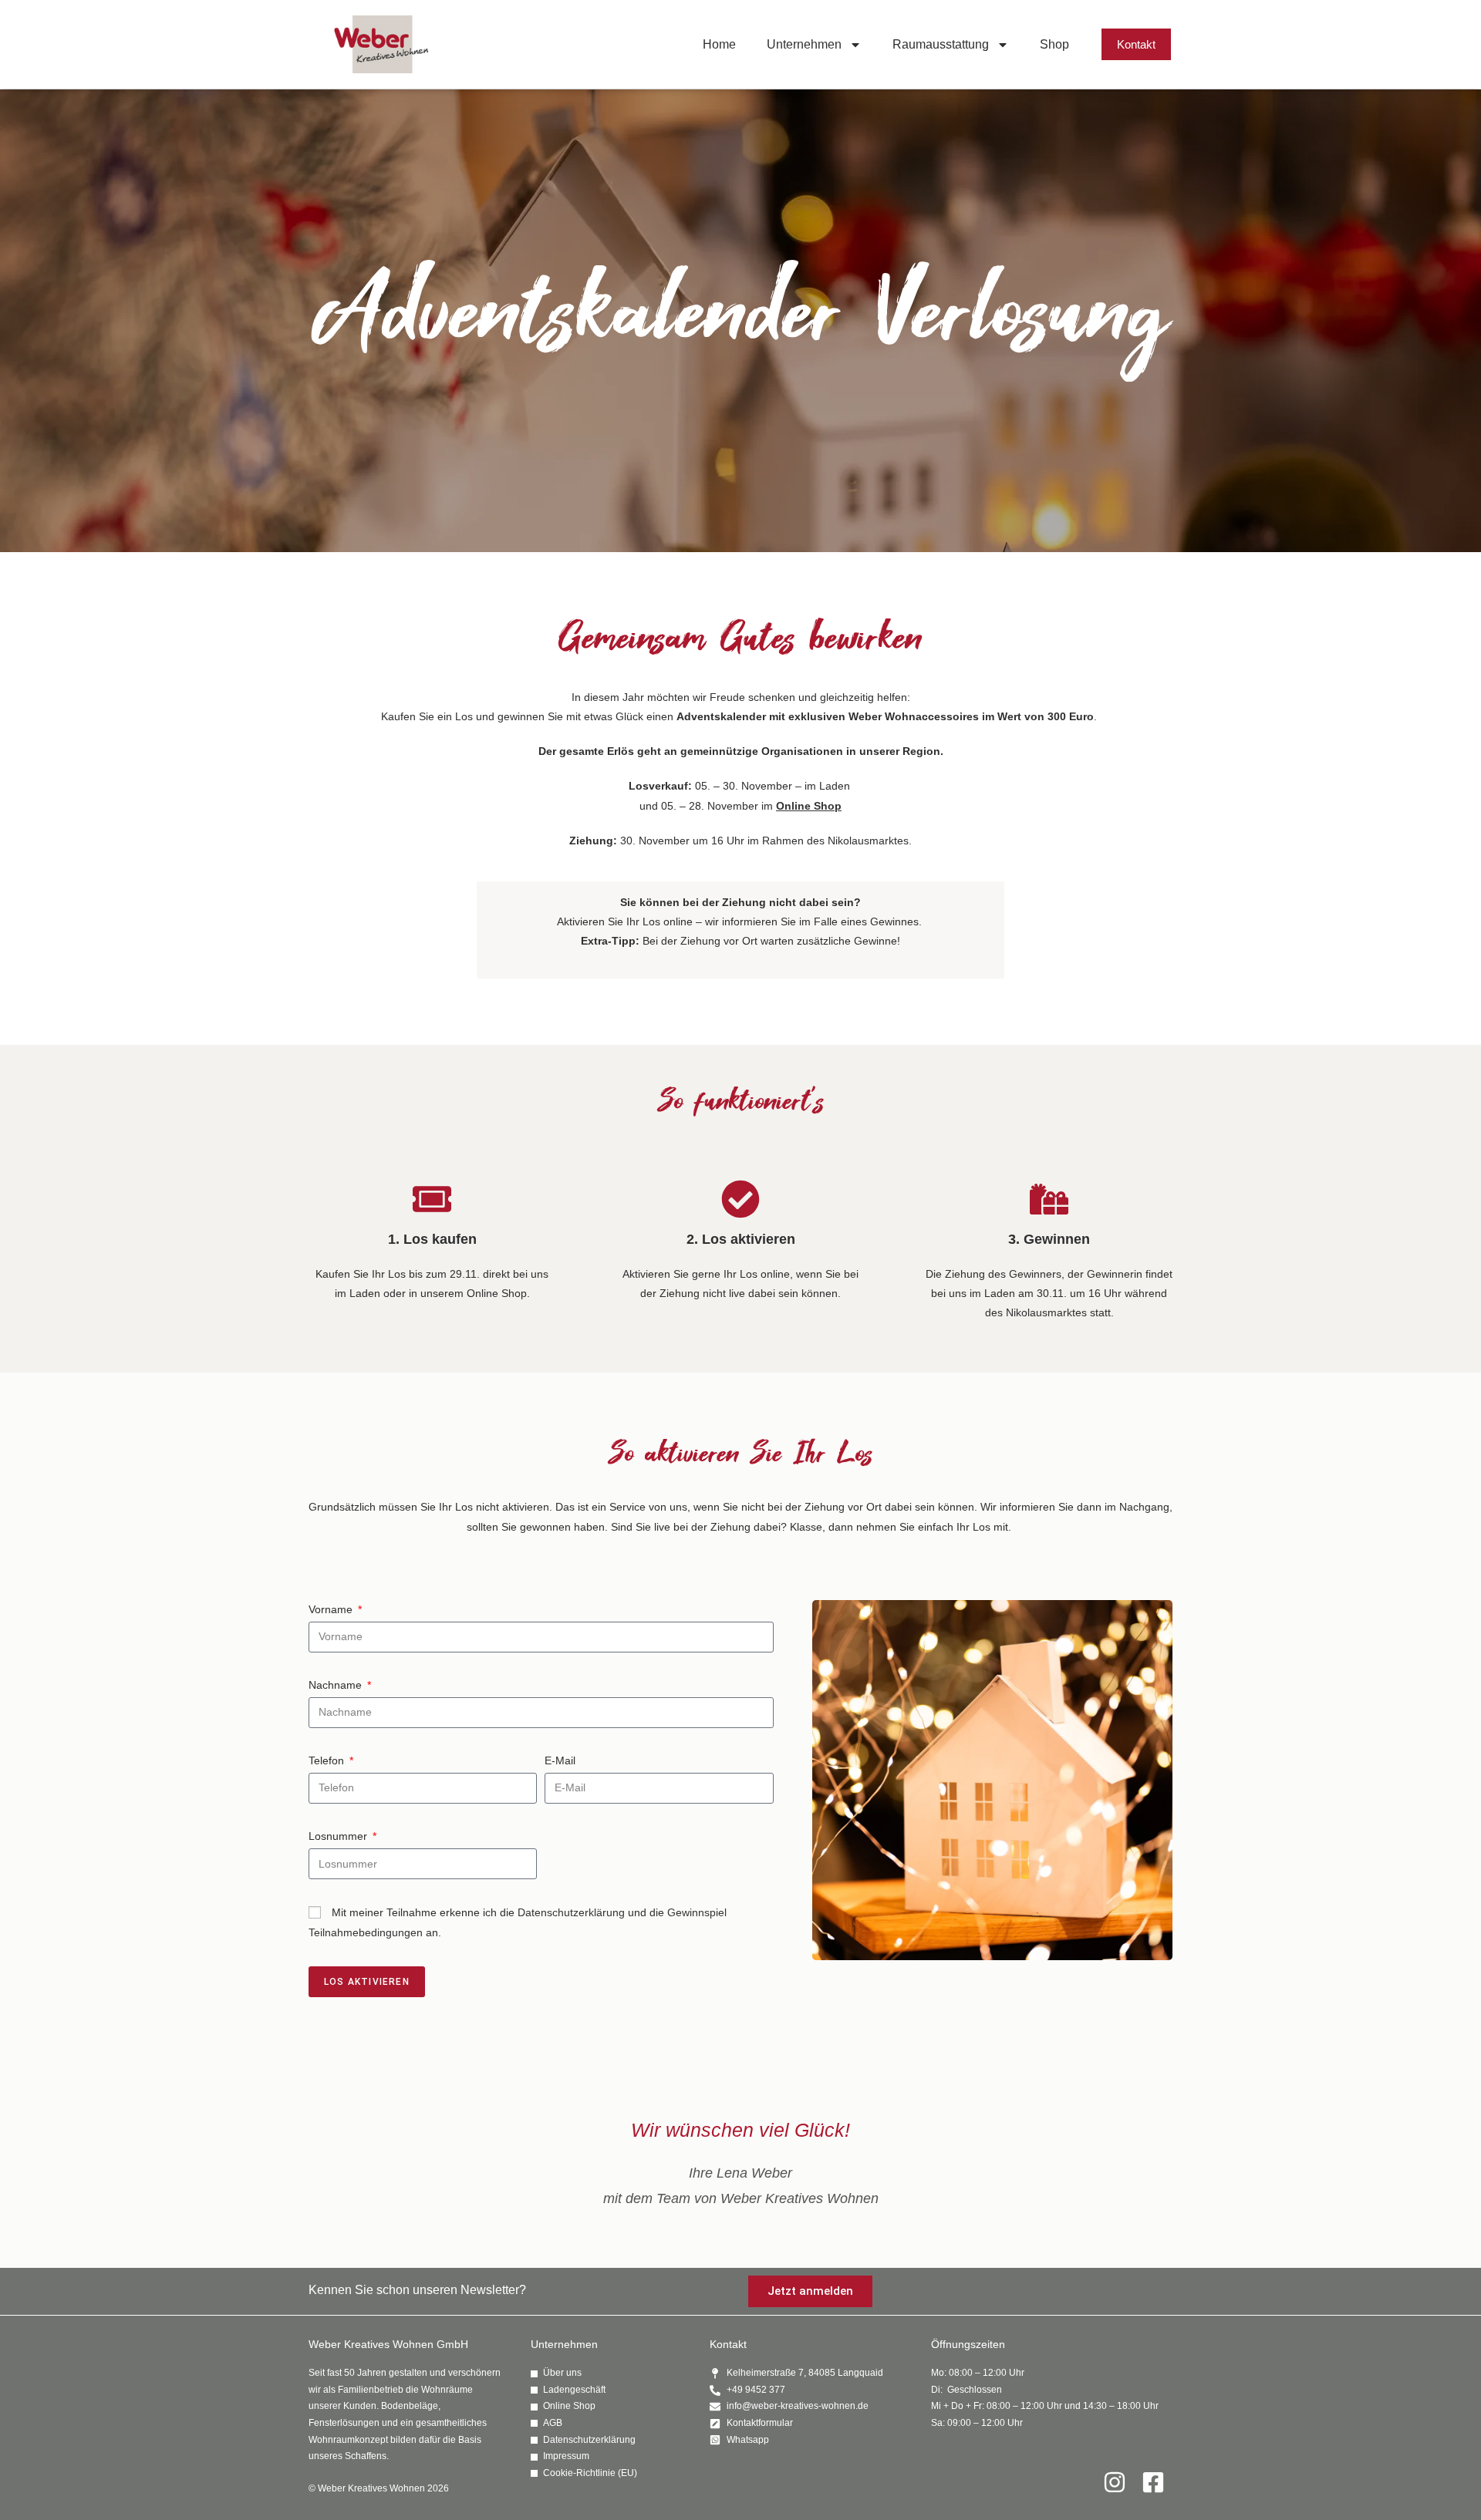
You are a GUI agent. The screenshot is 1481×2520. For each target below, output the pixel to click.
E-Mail (560, 1760)
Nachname (337, 1685)
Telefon (328, 1760)
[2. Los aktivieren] (740, 1199)
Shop (1054, 44)
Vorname (332, 1609)
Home (719, 44)
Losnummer (339, 1836)
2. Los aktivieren (741, 1239)
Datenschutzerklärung (571, 1912)
